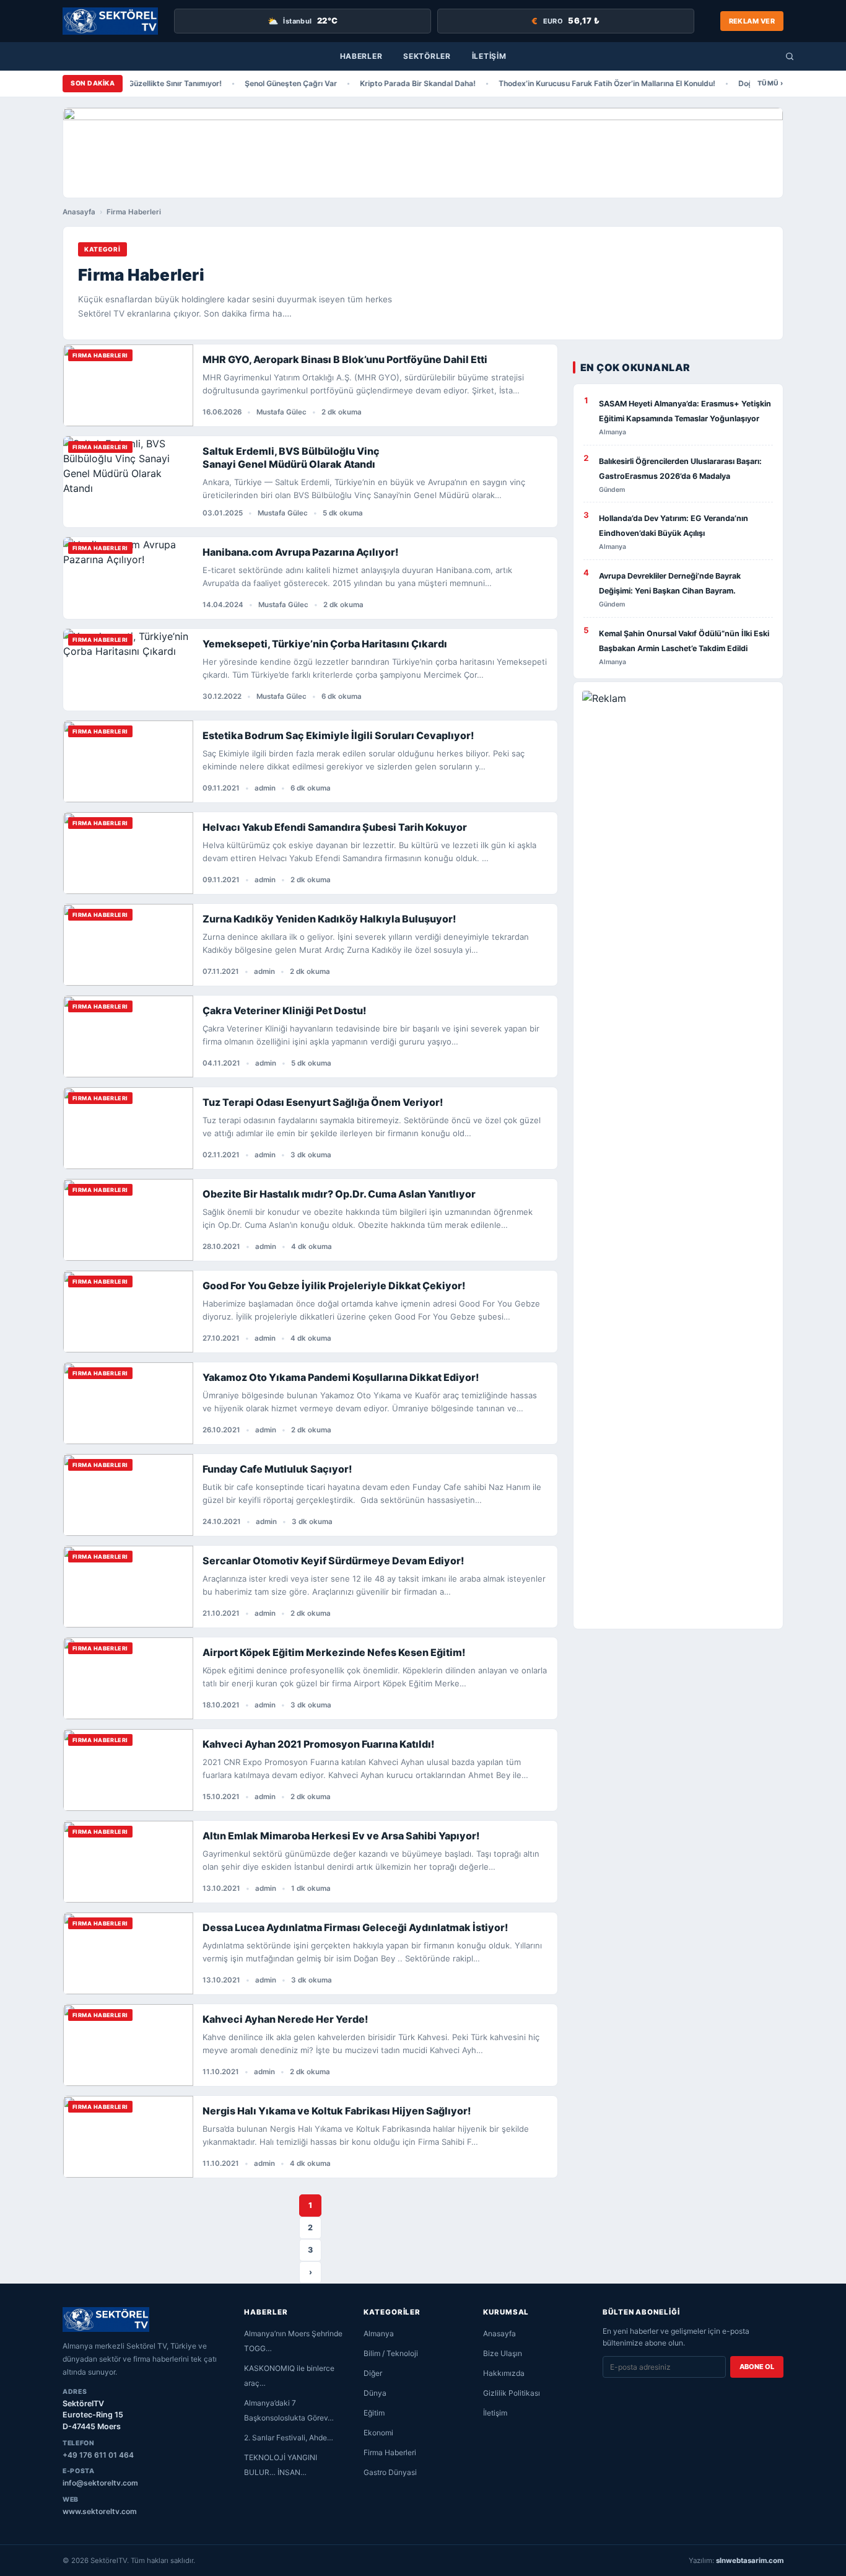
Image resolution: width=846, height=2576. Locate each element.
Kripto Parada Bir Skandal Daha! (401, 83)
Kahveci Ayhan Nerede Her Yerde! (285, 2019)
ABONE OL (757, 2367)
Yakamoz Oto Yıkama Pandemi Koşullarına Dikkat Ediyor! (341, 1377)
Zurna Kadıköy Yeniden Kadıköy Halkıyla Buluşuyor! (329, 919)
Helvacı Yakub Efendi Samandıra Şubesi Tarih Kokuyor (335, 827)
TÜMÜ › (770, 83)
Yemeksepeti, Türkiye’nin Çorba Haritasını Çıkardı (325, 644)
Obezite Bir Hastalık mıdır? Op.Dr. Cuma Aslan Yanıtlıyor (339, 1194)
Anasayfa (79, 212)
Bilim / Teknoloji (391, 2353)
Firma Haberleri (390, 2452)
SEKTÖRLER (427, 56)
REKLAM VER (752, 21)
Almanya (379, 2333)
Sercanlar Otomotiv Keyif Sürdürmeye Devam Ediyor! (333, 1561)
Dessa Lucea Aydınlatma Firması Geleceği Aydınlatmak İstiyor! (355, 1927)
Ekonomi (378, 2433)
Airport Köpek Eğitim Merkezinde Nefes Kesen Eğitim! (334, 1652)
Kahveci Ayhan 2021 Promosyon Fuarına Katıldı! (318, 1744)
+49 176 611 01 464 (98, 2455)
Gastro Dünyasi (390, 2472)
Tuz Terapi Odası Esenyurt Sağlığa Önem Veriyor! (323, 1102)
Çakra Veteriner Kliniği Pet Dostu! (284, 1010)
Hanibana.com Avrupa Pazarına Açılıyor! (300, 552)
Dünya (375, 2393)
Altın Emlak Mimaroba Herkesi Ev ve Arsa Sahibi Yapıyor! (341, 1836)
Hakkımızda (504, 2373)
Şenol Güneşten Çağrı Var (274, 83)
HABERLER (361, 56)
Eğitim (374, 2413)
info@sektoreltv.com (100, 2483)
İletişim (495, 2413)
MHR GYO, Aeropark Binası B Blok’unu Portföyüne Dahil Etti (345, 359)
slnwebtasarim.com (750, 2561)
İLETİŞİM (489, 56)
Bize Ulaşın (503, 2353)
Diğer (373, 2373)
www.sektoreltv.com (100, 2511)
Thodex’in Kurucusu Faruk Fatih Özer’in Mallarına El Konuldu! (590, 83)
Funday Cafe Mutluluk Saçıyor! (277, 1469)
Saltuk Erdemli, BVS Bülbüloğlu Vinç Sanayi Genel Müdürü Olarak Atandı (291, 458)
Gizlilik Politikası (512, 2393)
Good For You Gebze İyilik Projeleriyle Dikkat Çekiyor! (334, 1286)
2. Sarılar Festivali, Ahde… (289, 2438)
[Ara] (790, 56)
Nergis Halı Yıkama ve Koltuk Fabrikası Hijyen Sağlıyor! (337, 2111)
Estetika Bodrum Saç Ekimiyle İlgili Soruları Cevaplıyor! (338, 735)
